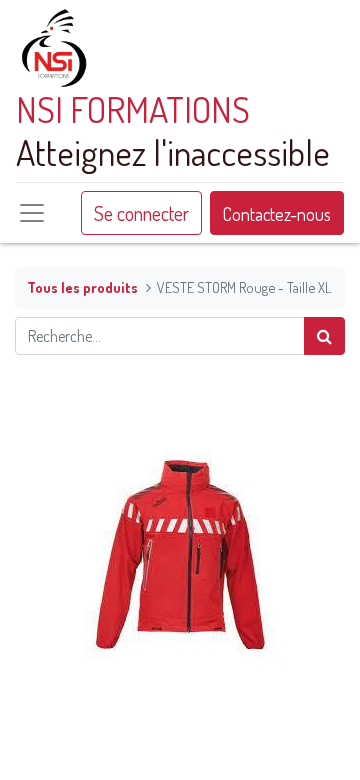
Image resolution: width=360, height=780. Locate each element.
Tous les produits (82, 287)
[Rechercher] (324, 336)
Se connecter (141, 213)
